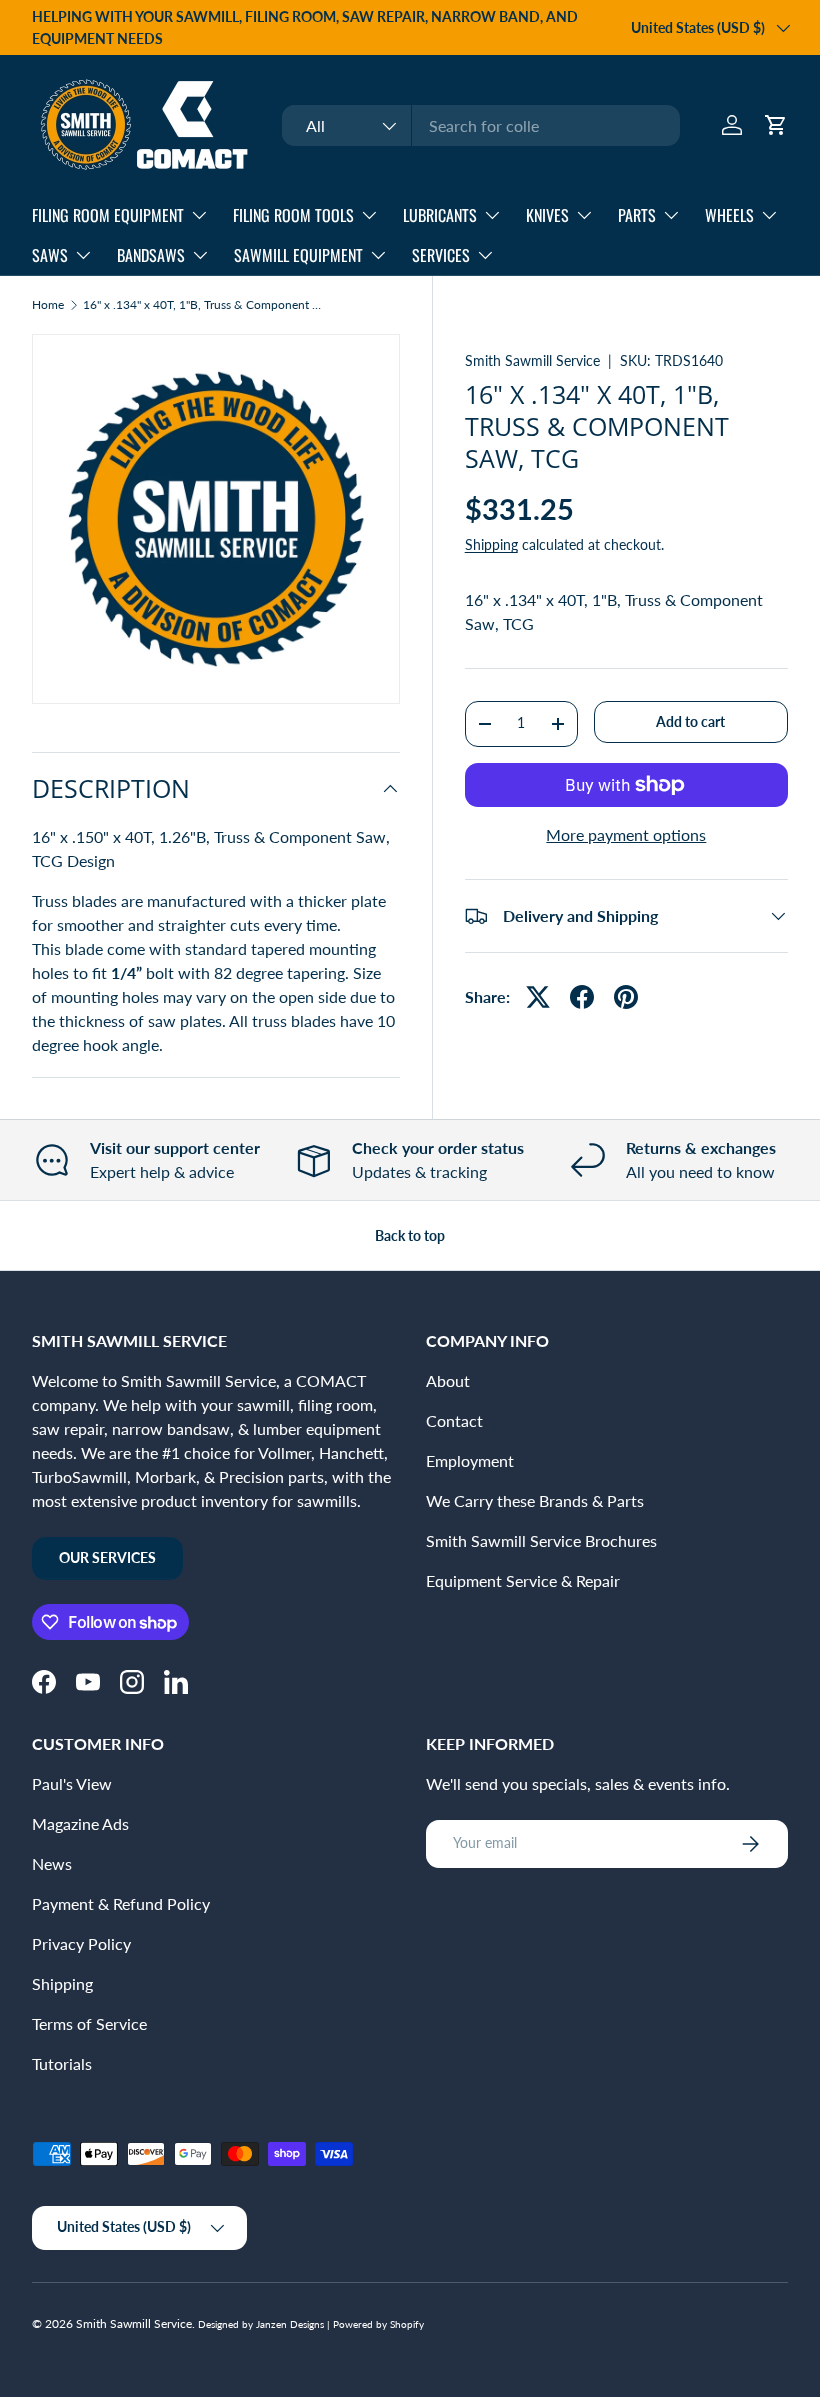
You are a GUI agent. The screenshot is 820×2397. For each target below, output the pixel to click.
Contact (454, 1420)
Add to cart (690, 721)
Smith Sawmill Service (532, 360)
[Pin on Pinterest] (626, 997)
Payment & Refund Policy (121, 1903)
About (448, 1380)
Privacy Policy (81, 1943)
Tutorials (62, 2063)
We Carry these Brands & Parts (535, 1500)
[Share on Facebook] (582, 997)
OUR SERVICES (107, 1557)
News (52, 1863)
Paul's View (72, 1783)
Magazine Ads (80, 1823)
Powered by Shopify (378, 2324)
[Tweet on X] (538, 997)
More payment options (626, 834)
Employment (470, 1460)
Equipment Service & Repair (523, 1580)
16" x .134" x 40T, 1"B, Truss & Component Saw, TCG (203, 305)
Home (48, 305)
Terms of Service (89, 2023)
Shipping (491, 544)
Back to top (410, 1235)
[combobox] (481, 125)
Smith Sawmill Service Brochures (541, 1540)
